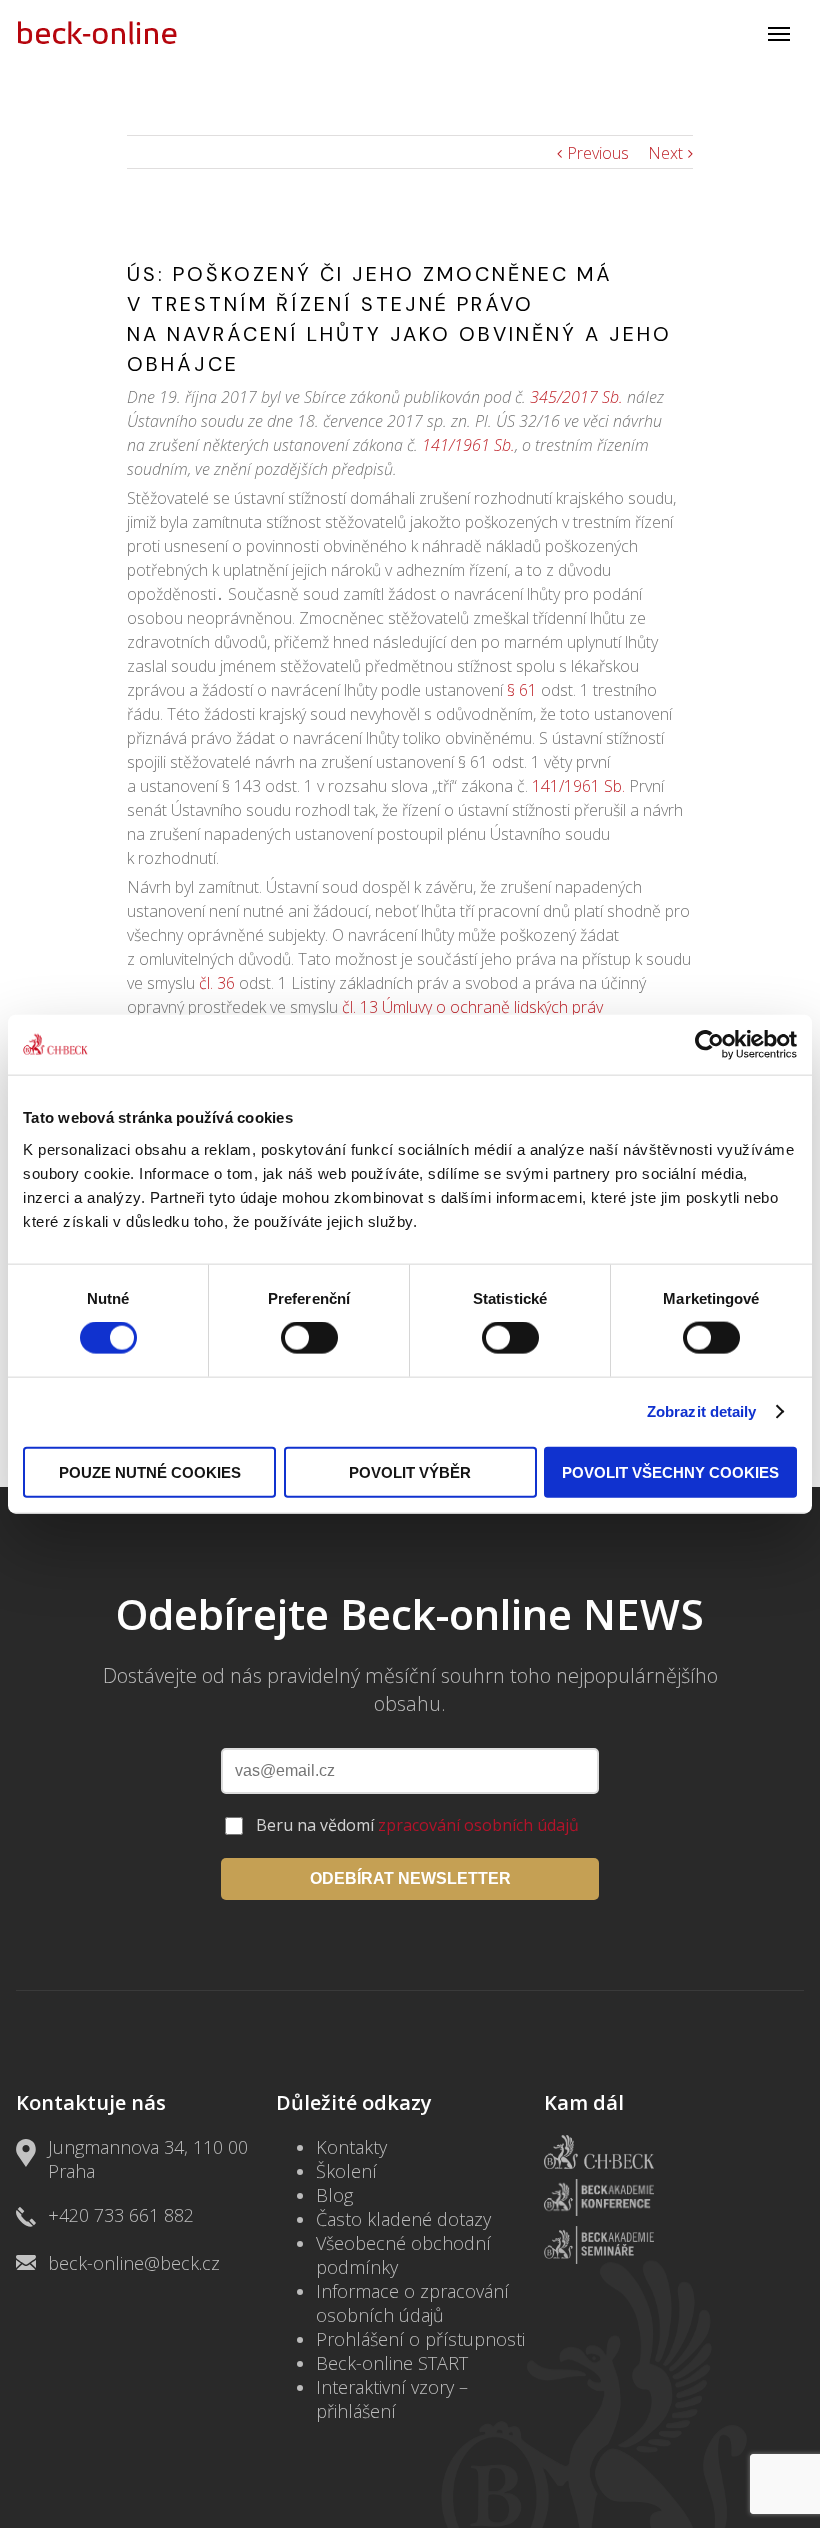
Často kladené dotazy (403, 2219)
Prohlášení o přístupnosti (420, 2339)
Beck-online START (392, 2363)
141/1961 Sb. (468, 445)
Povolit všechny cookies (670, 1471)
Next (665, 153)
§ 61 (522, 690)
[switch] (309, 1338)
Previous (598, 153)
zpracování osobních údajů (478, 1825)
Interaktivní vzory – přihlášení (392, 2399)
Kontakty (351, 2147)
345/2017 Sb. (576, 397)
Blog (334, 2195)
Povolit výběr (410, 1471)
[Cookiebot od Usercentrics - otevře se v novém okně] (709, 1045)
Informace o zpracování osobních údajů (412, 2303)
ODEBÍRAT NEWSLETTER (410, 1878)
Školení (346, 2171)
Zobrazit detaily (702, 1411)
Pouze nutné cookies (150, 1471)
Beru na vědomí (417, 1825)
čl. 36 (217, 983)
